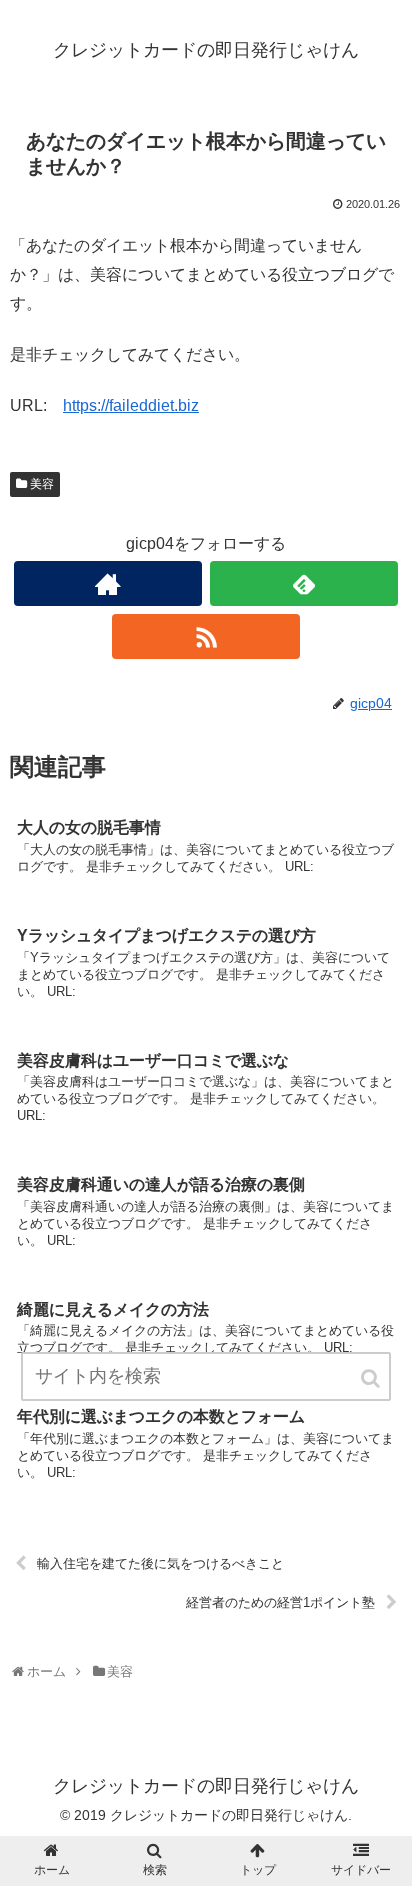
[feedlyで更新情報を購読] (304, 583)
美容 (42, 484)
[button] (372, 1378)
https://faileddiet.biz (131, 405)
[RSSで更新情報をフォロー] (206, 636)
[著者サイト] (108, 583)
